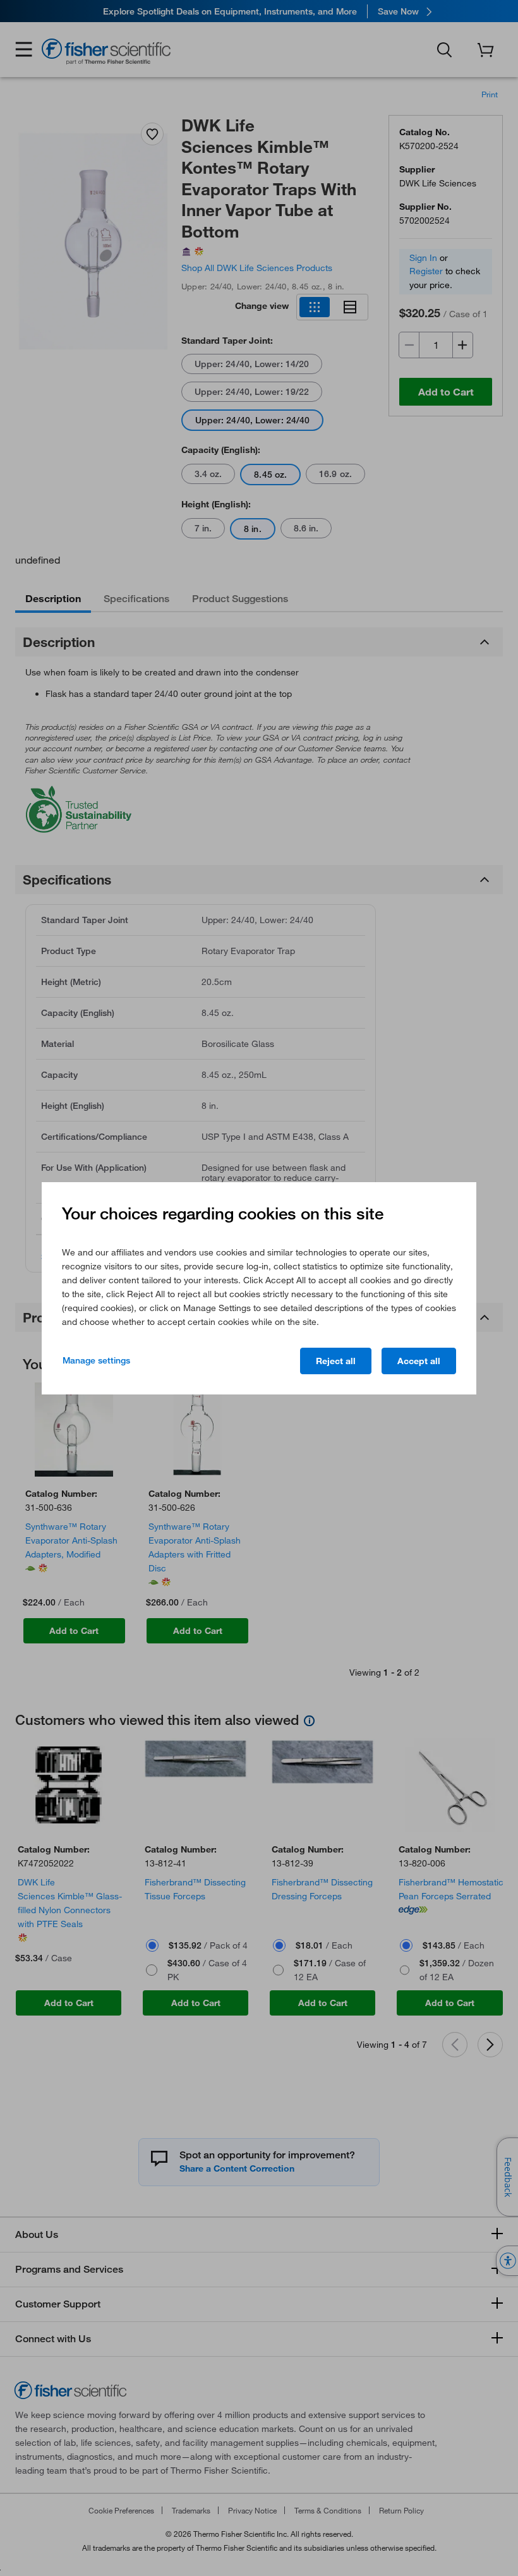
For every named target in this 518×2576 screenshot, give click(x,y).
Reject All (336, 1361)
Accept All (419, 1361)
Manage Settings (96, 1360)
